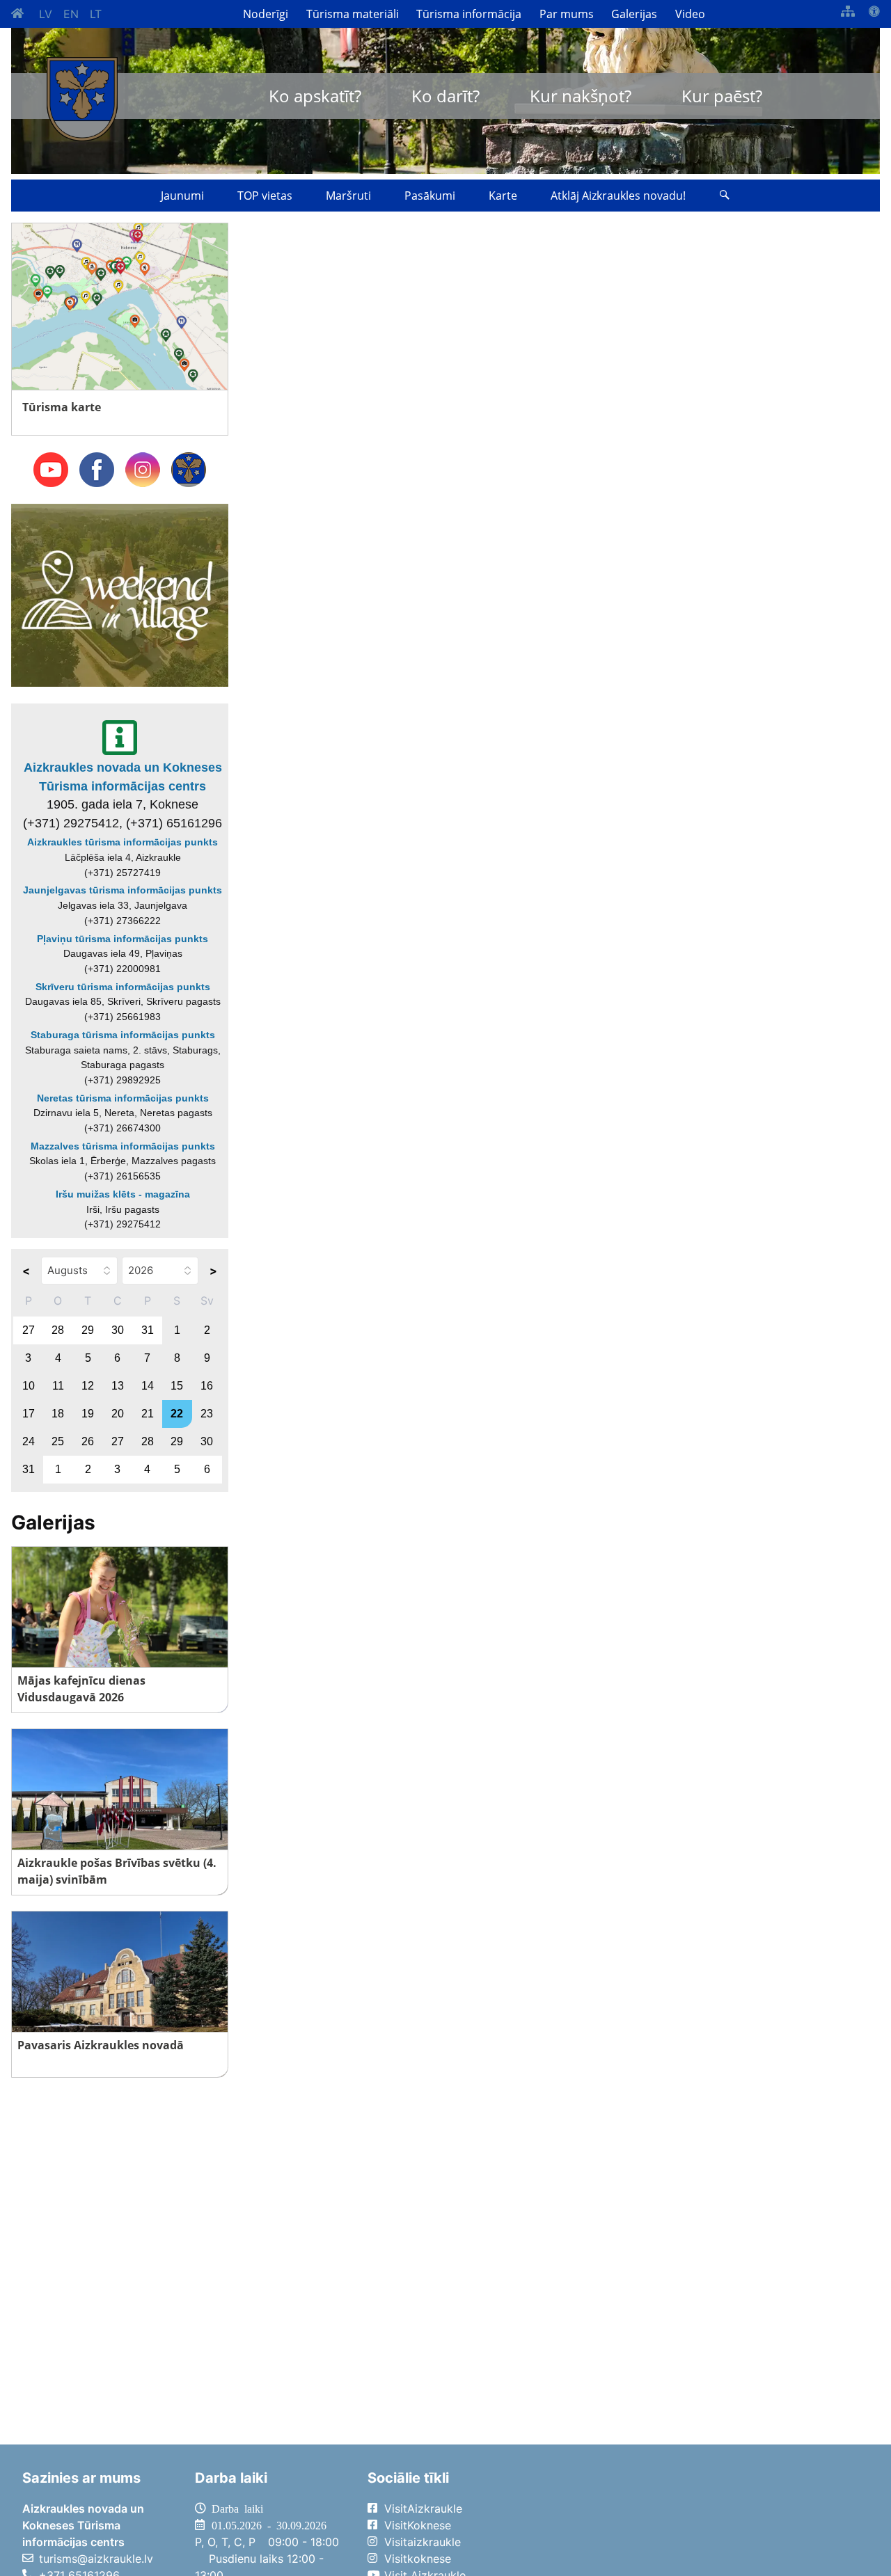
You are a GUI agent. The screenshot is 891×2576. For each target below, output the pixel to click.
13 (118, 1386)
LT (96, 14)
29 (88, 1330)
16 (207, 1386)
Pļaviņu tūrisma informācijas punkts (123, 939)
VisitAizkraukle (423, 2509)
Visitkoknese (418, 2559)
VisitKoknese (418, 2525)
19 (88, 1414)
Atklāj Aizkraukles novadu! (618, 196)
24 (29, 1441)
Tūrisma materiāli (353, 14)
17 (29, 1414)
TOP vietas (265, 196)
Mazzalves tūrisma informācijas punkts (123, 1146)
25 (58, 1441)
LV (46, 14)
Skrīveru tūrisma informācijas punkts (123, 987)
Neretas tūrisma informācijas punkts (123, 1098)
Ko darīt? (445, 96)
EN (71, 14)
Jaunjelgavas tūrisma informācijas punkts (123, 890)
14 (148, 1386)
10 (29, 1386)
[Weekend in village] (120, 594)
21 (148, 1414)
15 (177, 1386)
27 (29, 1330)
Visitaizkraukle (423, 2542)
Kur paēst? (722, 96)
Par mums (567, 14)
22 (177, 1414)
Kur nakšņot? (581, 96)
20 (118, 1414)
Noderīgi (266, 14)
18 (58, 1414)
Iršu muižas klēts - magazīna (123, 1194)
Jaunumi (182, 196)
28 (58, 1330)
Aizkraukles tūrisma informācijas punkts (123, 842)
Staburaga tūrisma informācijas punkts (123, 1035)
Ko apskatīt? (315, 96)
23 (207, 1414)
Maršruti (348, 196)
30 (118, 1330)
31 (148, 1330)
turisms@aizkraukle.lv (96, 2559)
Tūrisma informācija (469, 14)
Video (690, 14)
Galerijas (634, 14)
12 (88, 1386)
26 (88, 1441)
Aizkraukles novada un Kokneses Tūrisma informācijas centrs (123, 777)
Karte (503, 196)
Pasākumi (430, 196)
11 (58, 1386)
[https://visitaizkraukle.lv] (82, 99)
